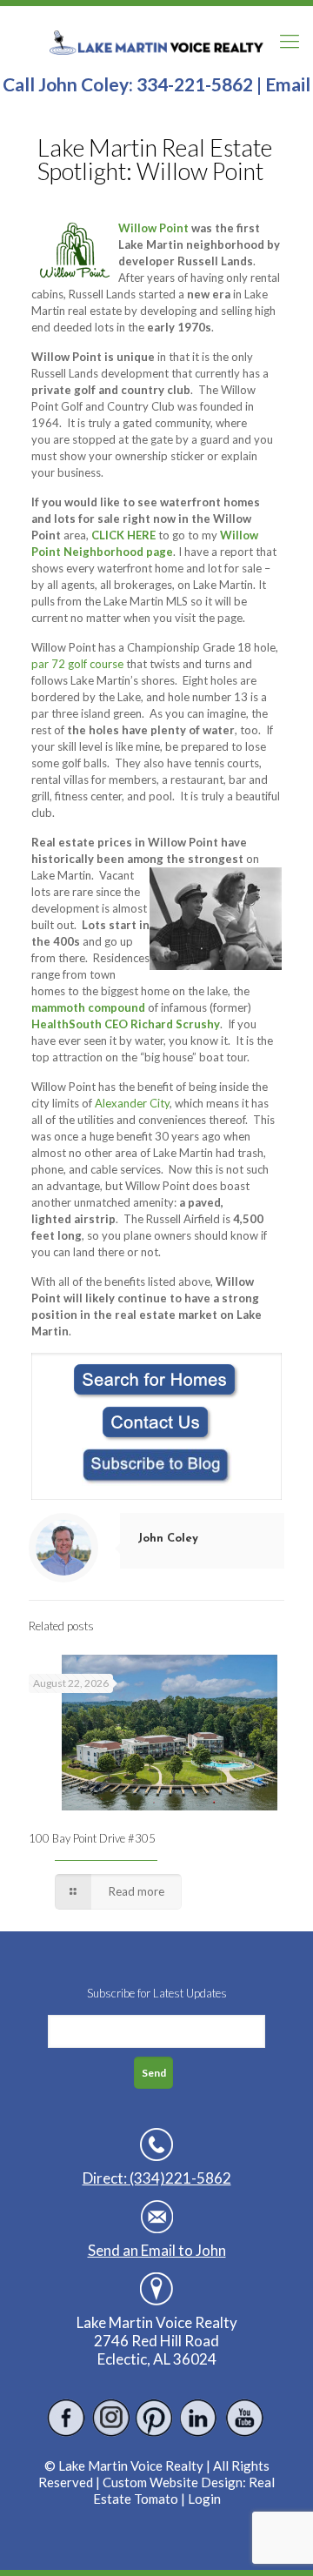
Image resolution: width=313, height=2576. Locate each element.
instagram (111, 2418)
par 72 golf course (77, 664)
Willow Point (153, 228)
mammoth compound (88, 1007)
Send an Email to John (157, 2250)
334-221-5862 (195, 84)
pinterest (155, 2418)
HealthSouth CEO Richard (102, 1024)
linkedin (200, 2418)
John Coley (168, 1539)
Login (204, 2499)
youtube (244, 2418)
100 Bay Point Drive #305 (92, 1838)
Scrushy (198, 1024)
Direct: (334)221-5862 (157, 2178)
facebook (67, 2418)
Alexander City (132, 1103)
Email (288, 84)
